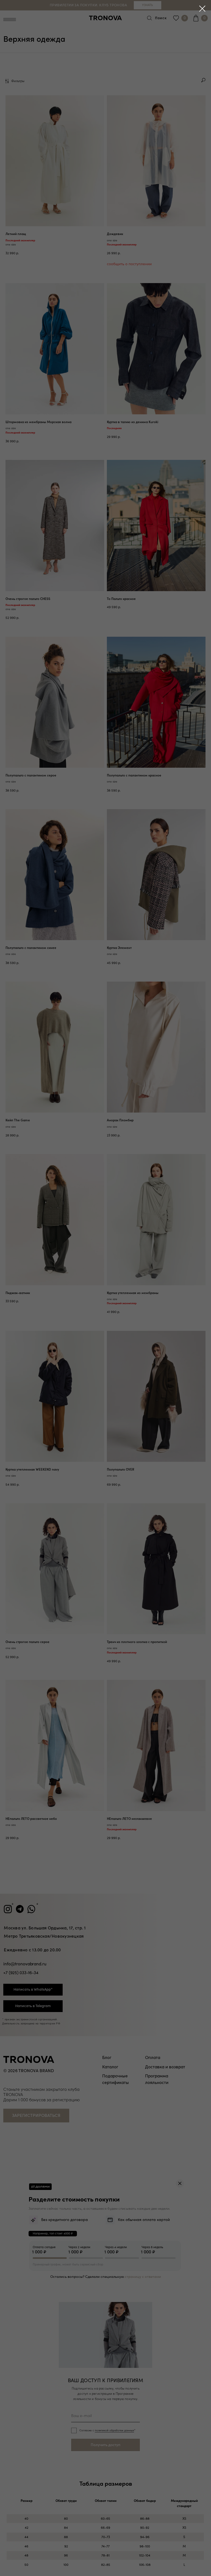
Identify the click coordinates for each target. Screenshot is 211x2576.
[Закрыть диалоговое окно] (202, 9)
